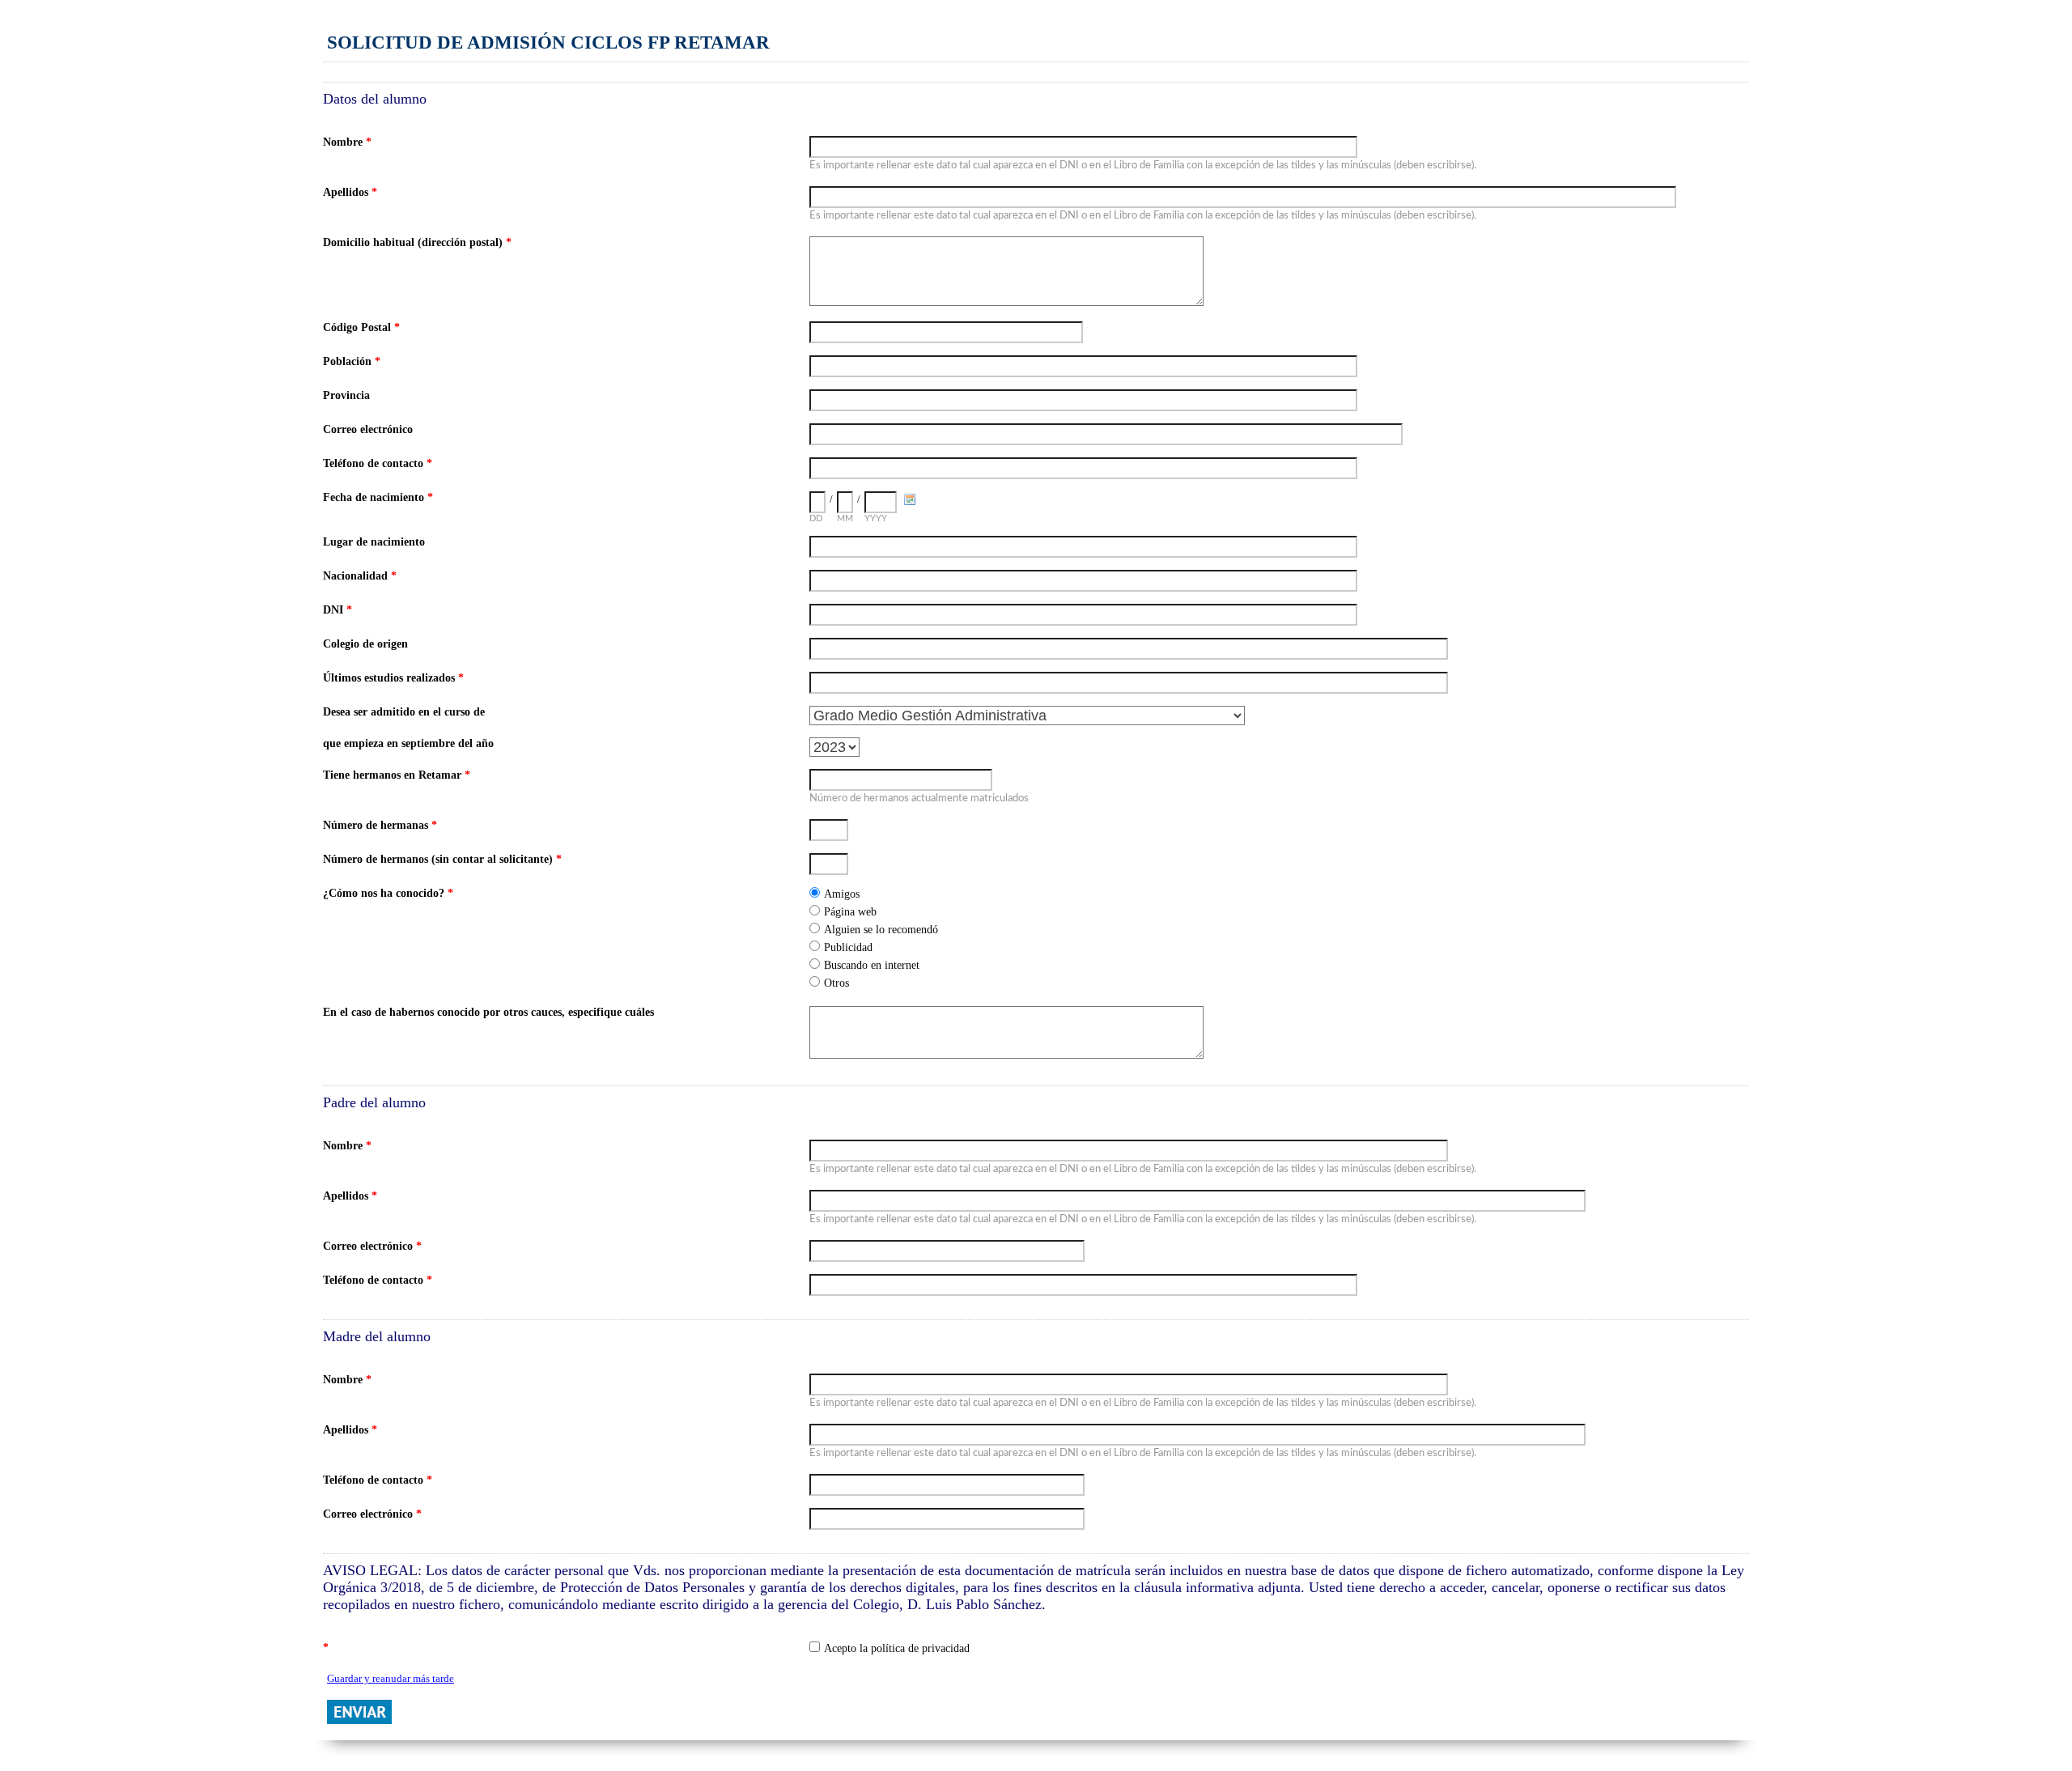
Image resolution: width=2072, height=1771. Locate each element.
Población (352, 361)
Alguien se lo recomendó (881, 930)
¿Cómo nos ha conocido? (388, 893)
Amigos (842, 894)
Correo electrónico (368, 429)
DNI (338, 610)
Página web (850, 912)
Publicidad (848, 947)
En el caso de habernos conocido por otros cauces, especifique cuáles (488, 1012)
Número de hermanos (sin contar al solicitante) (442, 859)
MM (845, 518)
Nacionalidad (360, 576)
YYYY (876, 518)
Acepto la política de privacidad (897, 1648)
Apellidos (350, 192)
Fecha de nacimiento (378, 497)
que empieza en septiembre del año (408, 743)
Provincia (346, 395)
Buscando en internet (872, 965)
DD (816, 518)
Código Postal (361, 327)
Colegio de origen (365, 644)
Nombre (347, 142)
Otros (836, 983)
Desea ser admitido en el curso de (404, 712)
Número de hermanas (380, 825)
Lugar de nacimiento (374, 542)
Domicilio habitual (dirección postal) (417, 242)
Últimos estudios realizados (393, 678)
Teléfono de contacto (378, 463)
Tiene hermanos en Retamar (397, 775)
